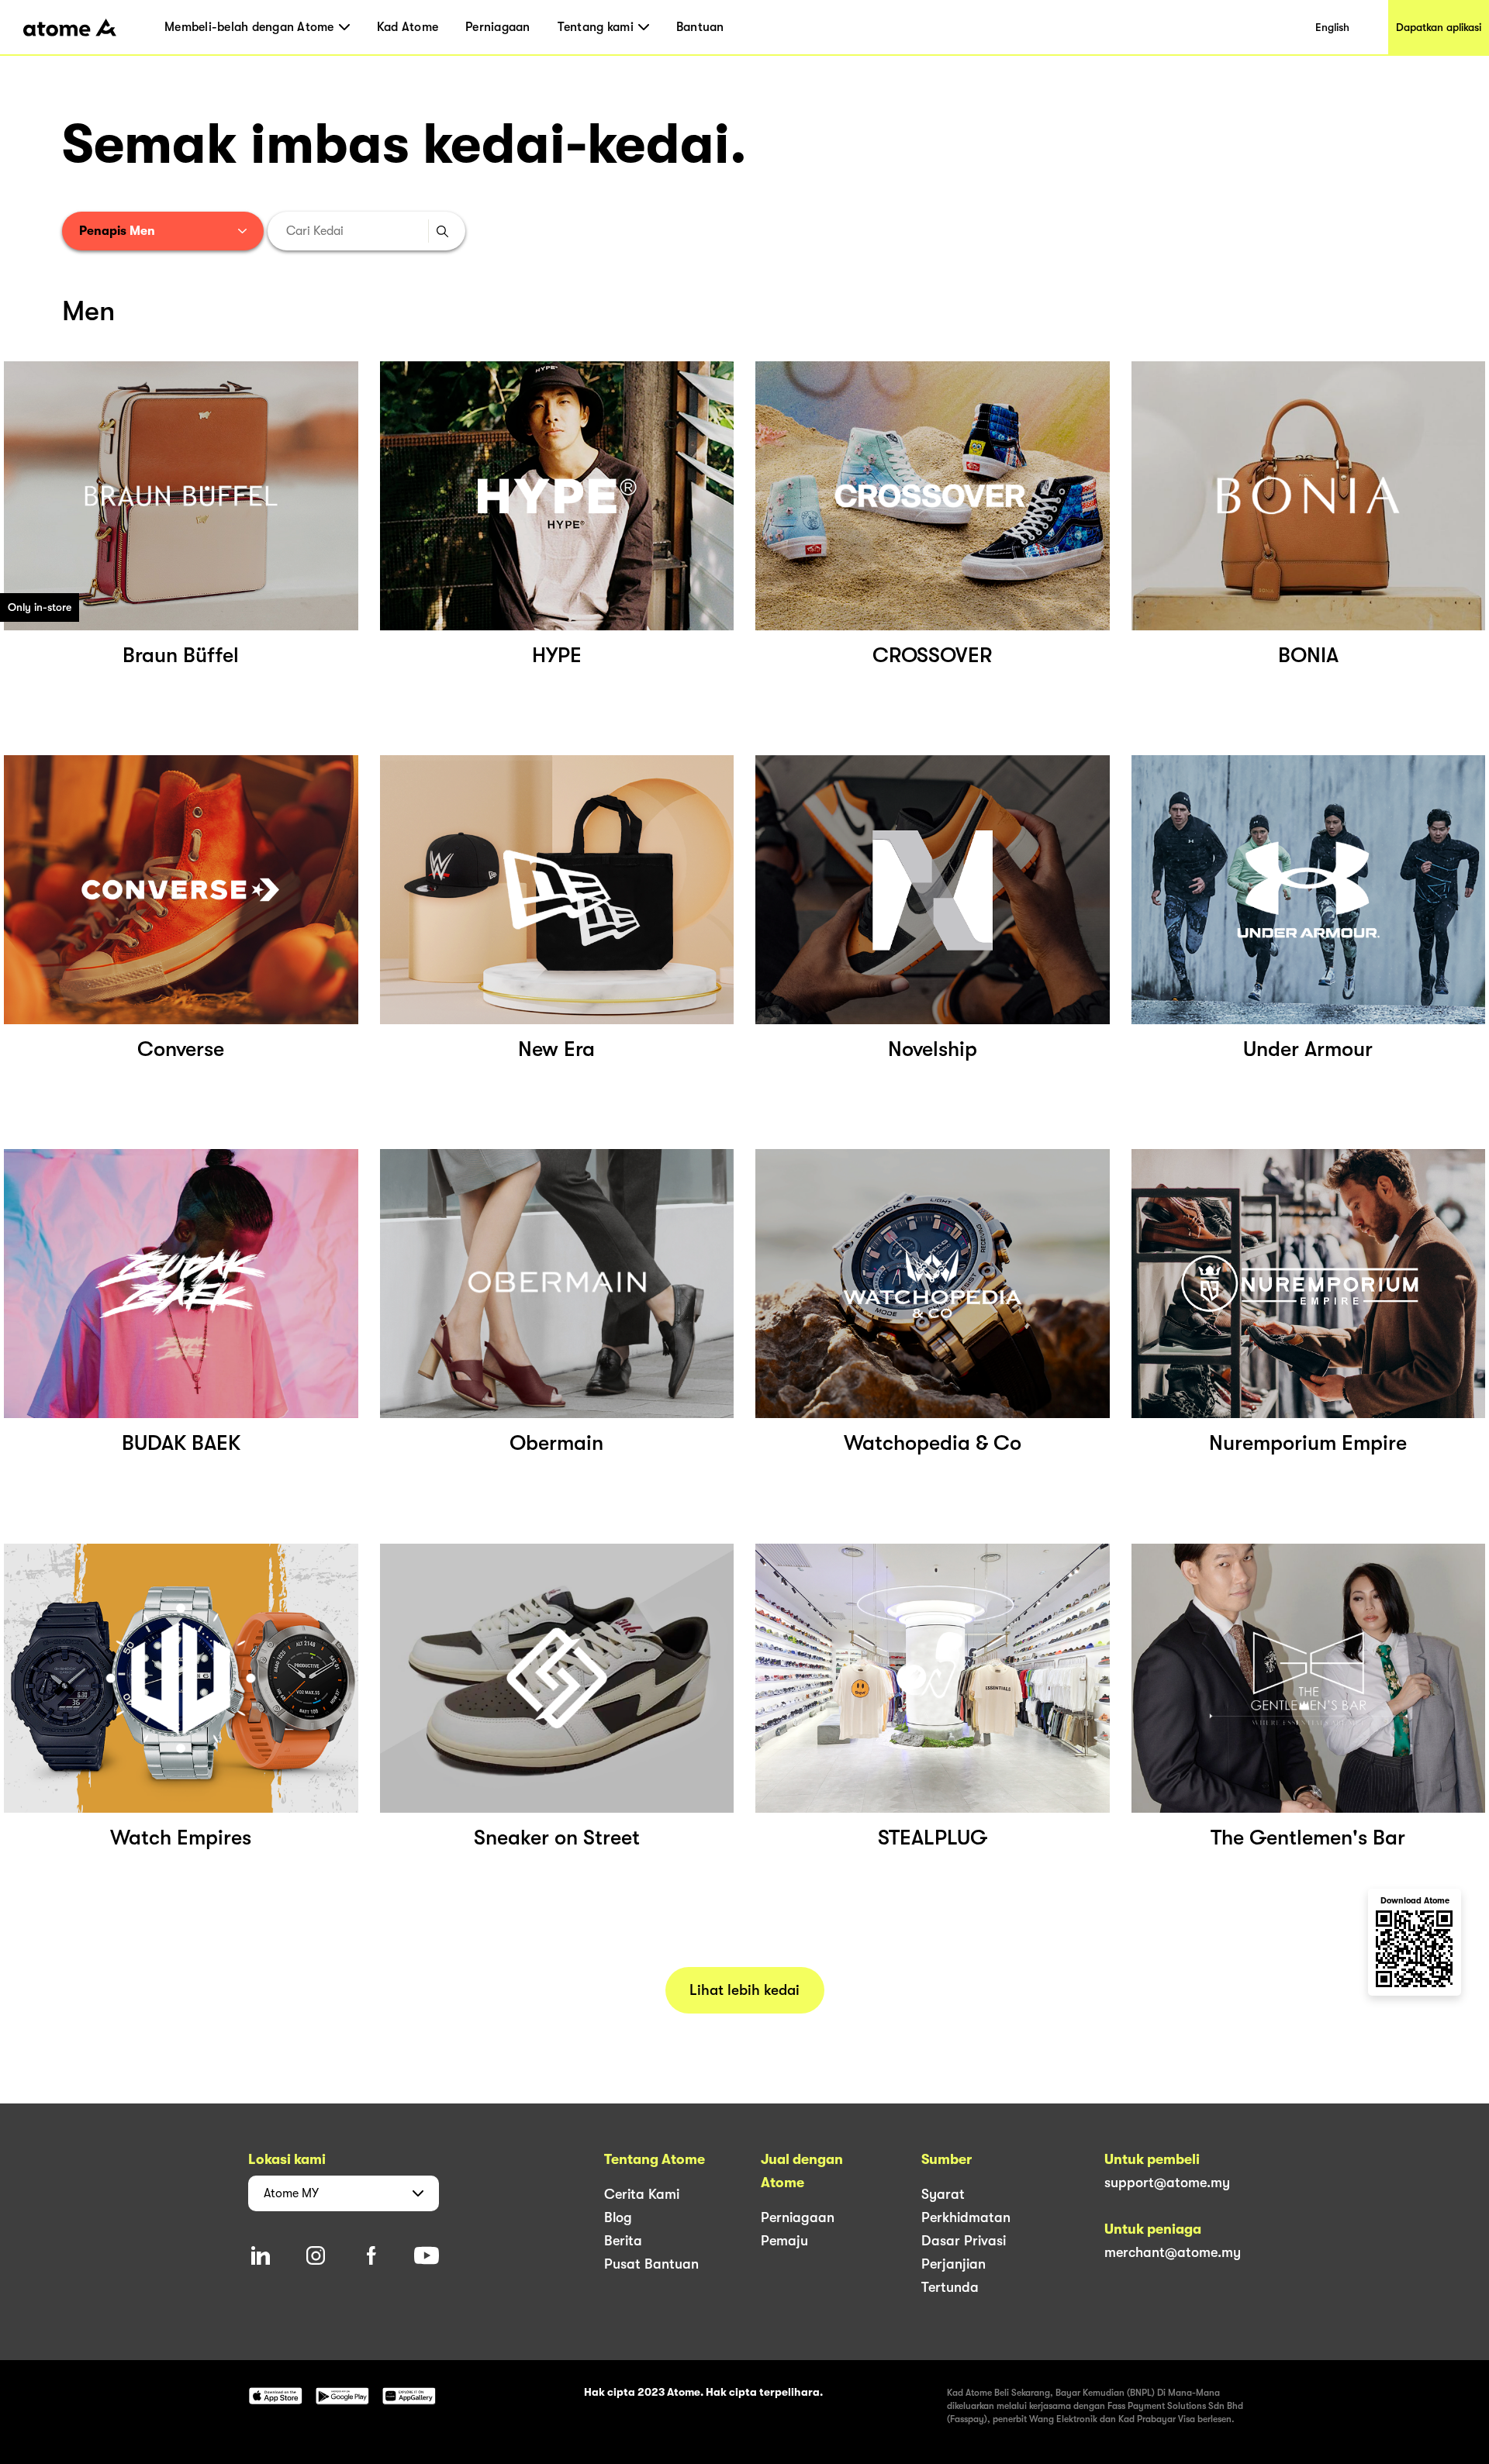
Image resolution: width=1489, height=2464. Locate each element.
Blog (618, 2217)
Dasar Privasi (964, 2241)
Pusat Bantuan (651, 2264)
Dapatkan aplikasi (1439, 27)
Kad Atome (408, 27)
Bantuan (700, 27)
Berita (623, 2241)
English (1332, 27)
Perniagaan (498, 27)
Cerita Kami (642, 2194)
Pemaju (784, 2241)
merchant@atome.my (1173, 2252)
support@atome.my (1167, 2183)
